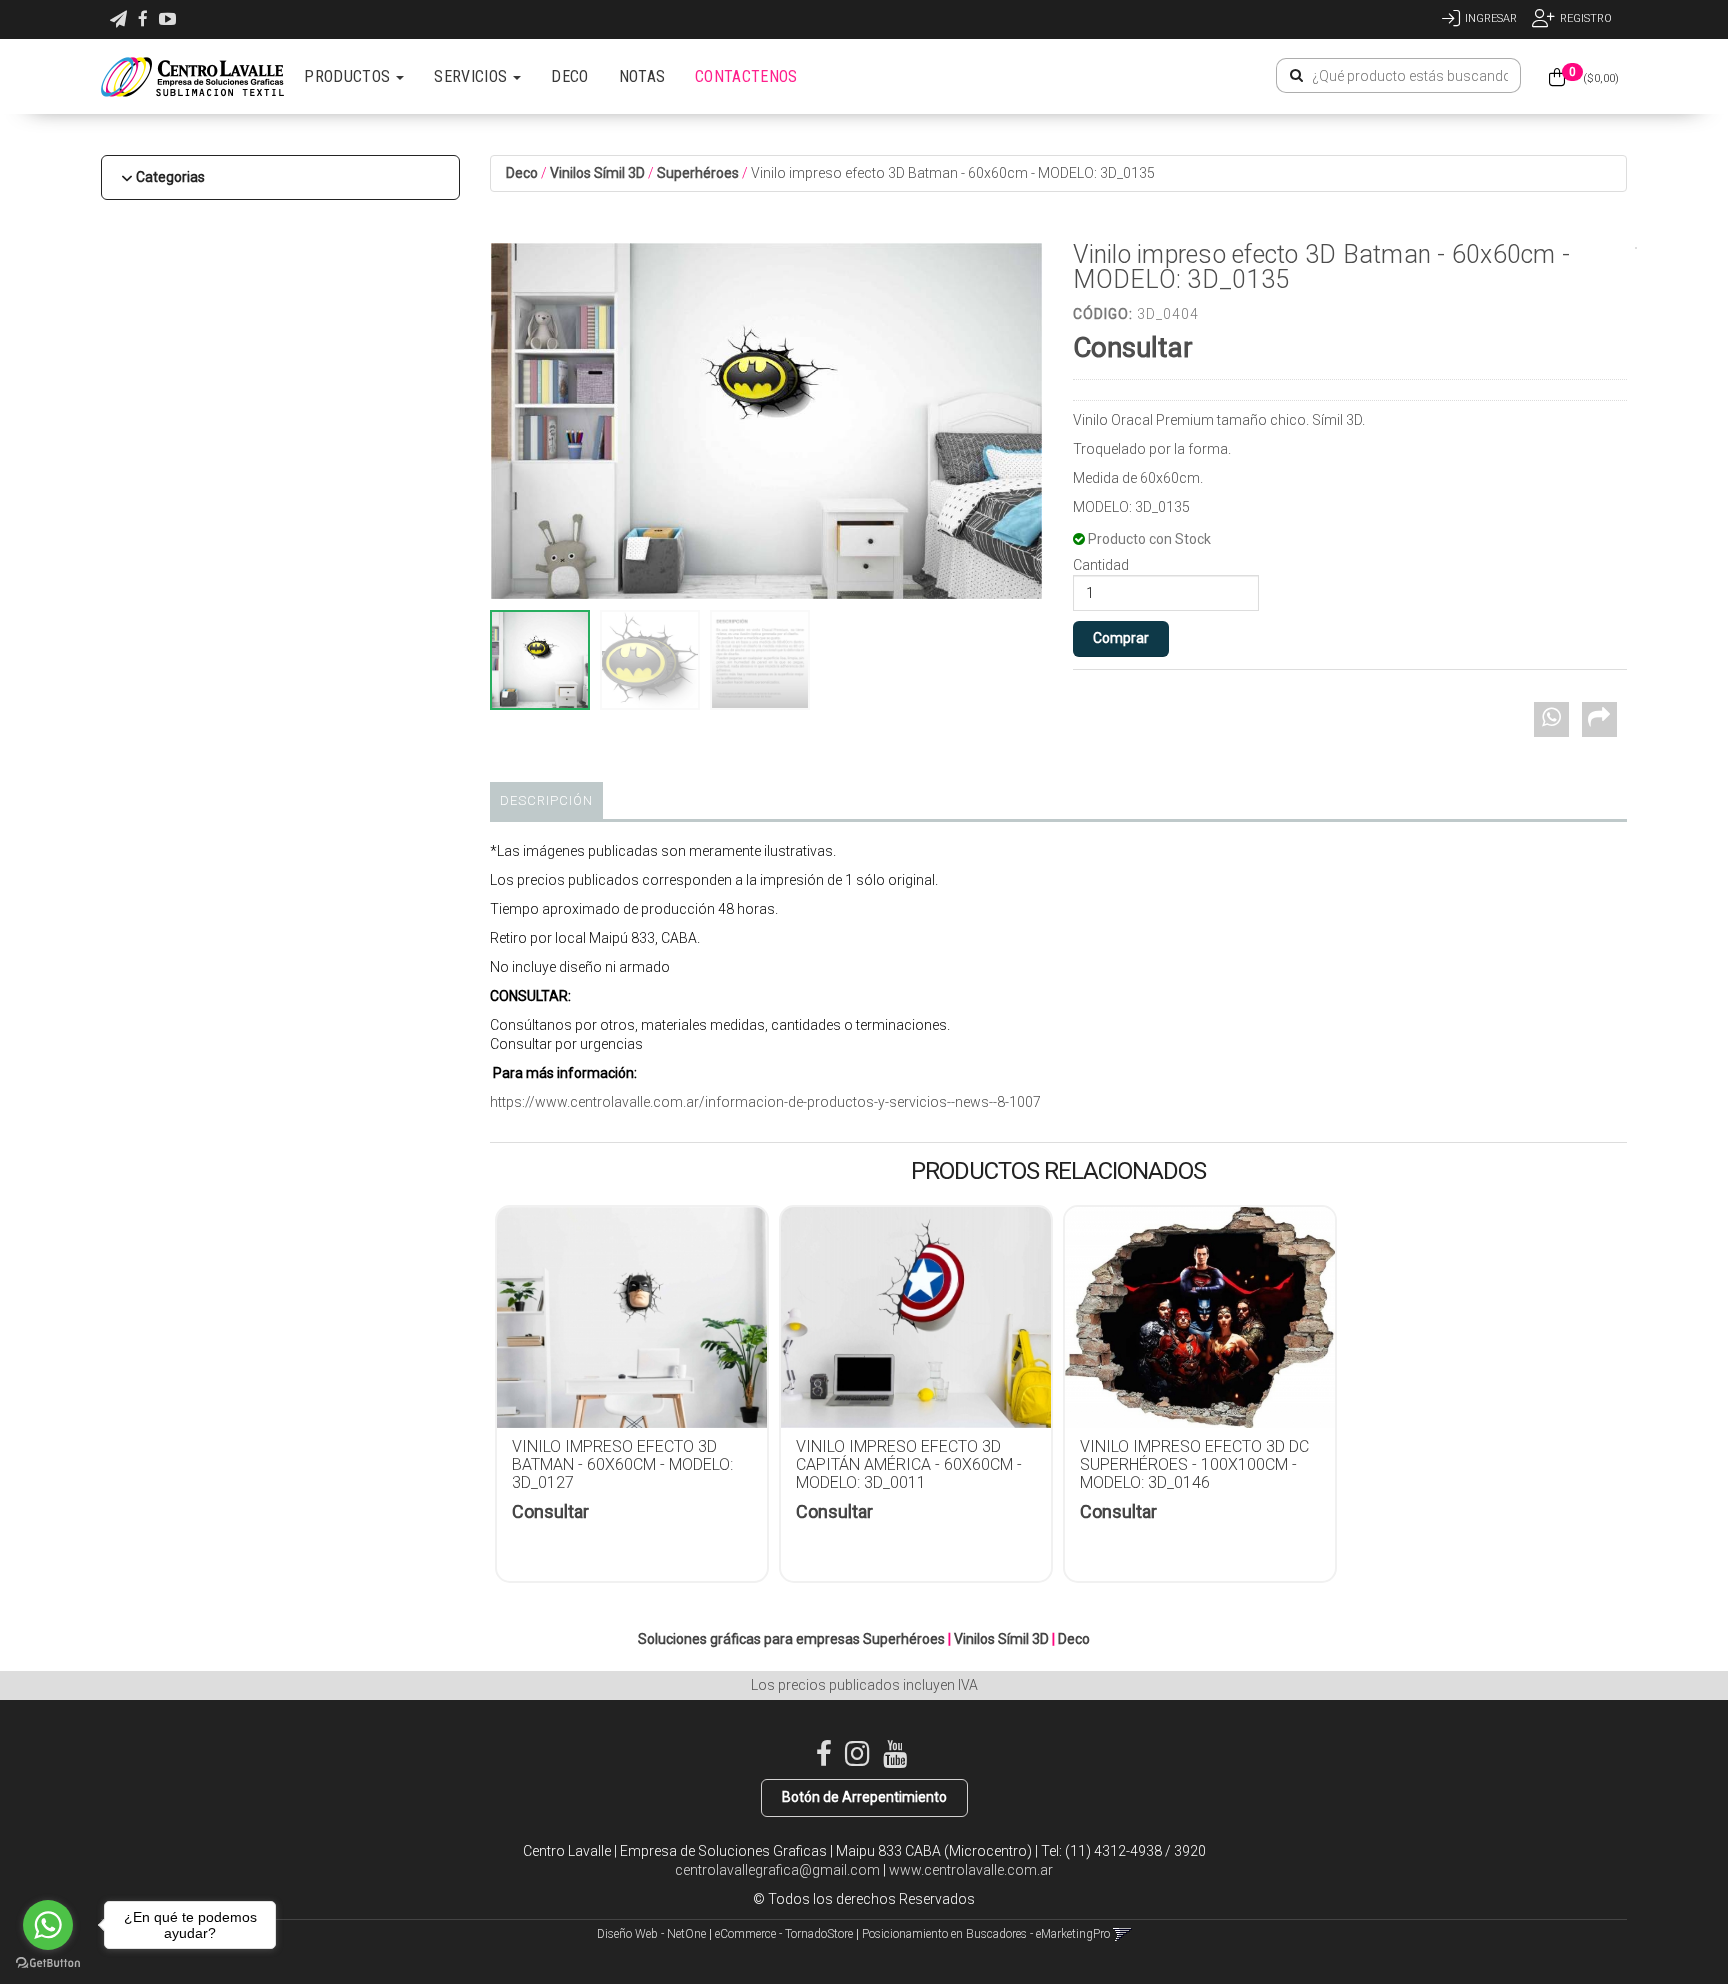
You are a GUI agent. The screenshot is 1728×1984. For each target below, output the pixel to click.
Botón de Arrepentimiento (864, 1797)
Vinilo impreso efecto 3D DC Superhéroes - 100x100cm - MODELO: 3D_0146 (1194, 1464)
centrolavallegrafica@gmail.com (777, 1870)
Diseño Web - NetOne (651, 1934)
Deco (522, 173)
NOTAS (642, 76)
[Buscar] (1296, 76)
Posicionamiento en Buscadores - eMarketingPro (986, 1934)
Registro (1586, 18)
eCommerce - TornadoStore (784, 1934)
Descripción (546, 800)
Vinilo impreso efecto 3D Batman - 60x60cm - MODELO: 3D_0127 (622, 1464)
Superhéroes (698, 173)
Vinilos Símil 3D (597, 173)
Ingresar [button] (1491, 18)
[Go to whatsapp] (48, 1925)
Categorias (170, 177)
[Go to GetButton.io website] (48, 1963)
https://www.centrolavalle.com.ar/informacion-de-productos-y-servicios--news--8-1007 (765, 1102)
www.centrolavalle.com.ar (971, 1870)
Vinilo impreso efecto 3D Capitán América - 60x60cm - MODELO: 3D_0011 (909, 1464)
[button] (118, 19)
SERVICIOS (472, 76)
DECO (569, 76)
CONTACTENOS (746, 76)
